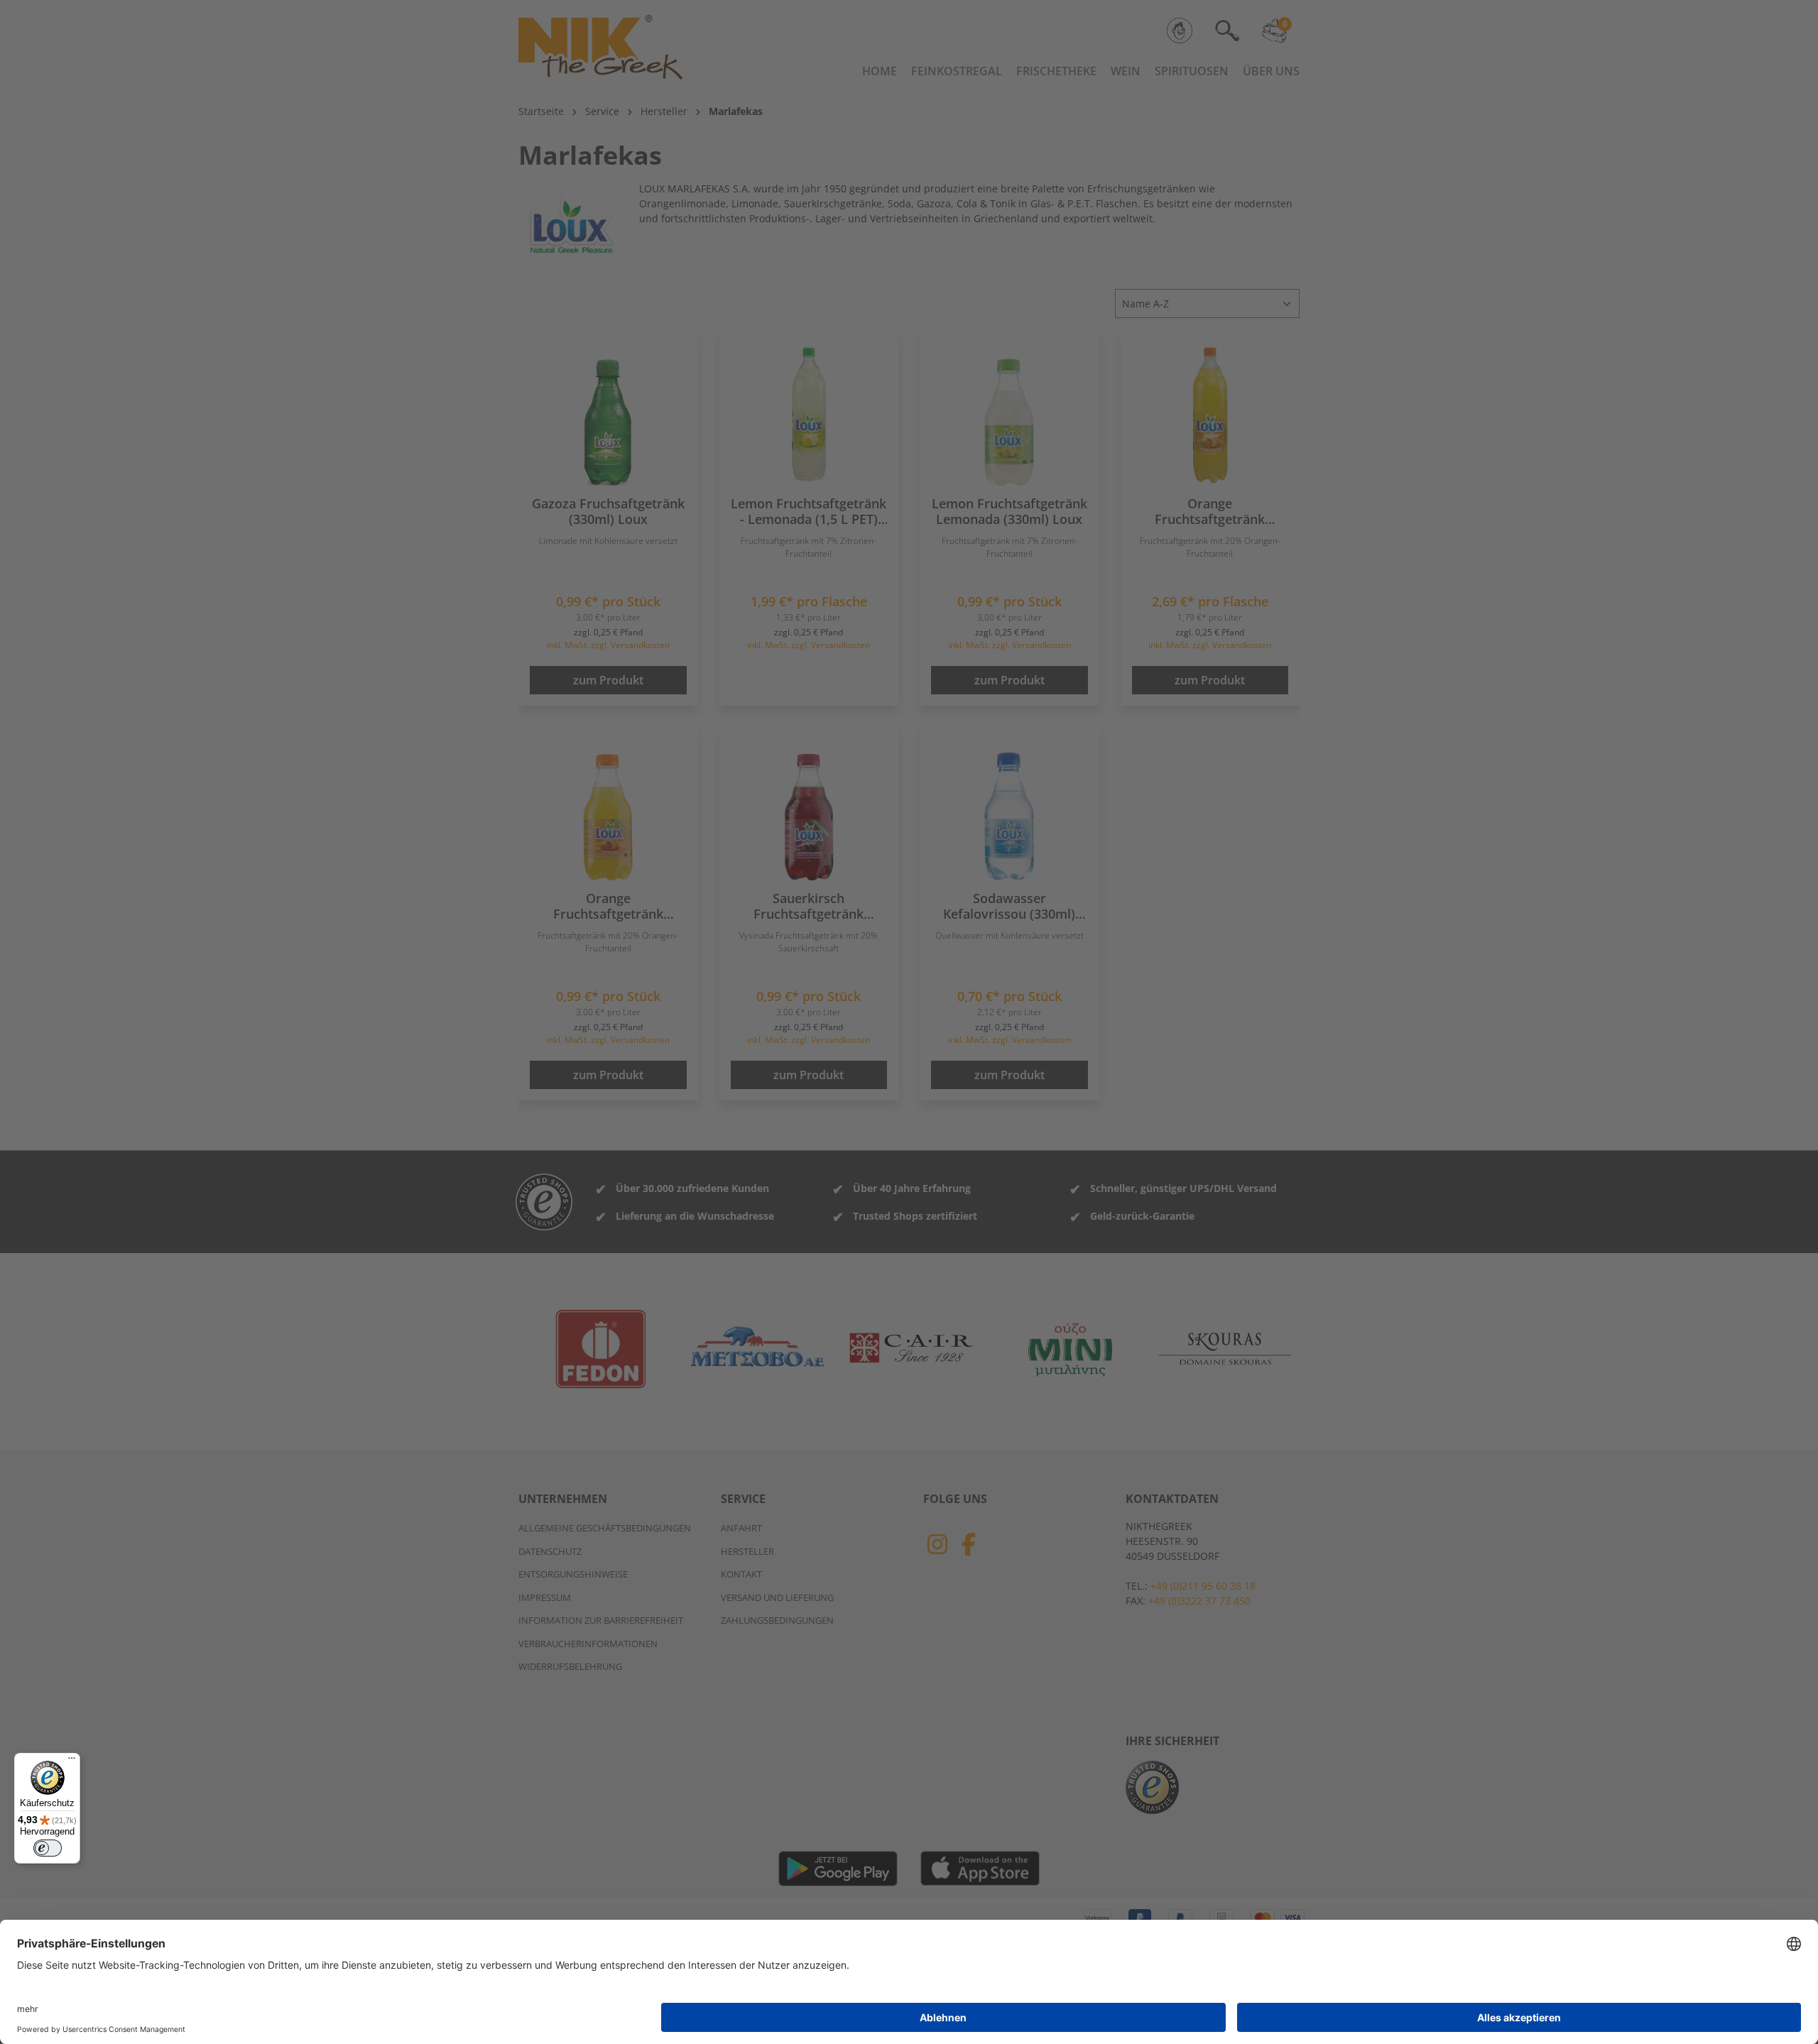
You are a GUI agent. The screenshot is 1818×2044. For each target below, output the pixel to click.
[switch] (48, 1848)
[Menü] (72, 1761)
